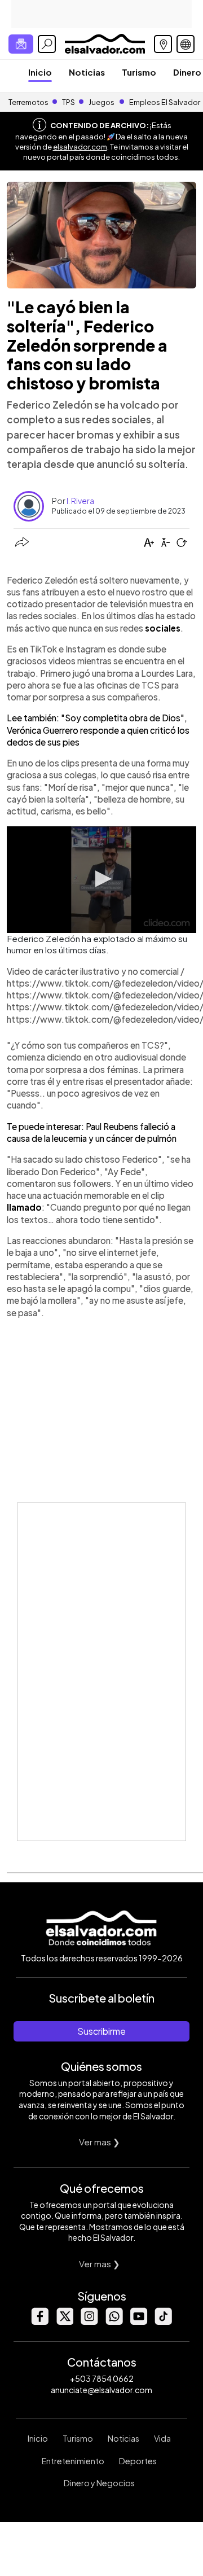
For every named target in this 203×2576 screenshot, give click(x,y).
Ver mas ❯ (100, 2142)
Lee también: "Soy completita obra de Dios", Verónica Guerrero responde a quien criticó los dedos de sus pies (98, 730)
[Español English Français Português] (186, 44)
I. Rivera (80, 501)
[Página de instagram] (89, 2322)
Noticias (87, 72)
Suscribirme (101, 2031)
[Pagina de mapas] (163, 44)
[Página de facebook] (39, 2322)
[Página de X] (64, 2322)
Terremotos (28, 102)
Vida (162, 2438)
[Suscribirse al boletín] (21, 44)
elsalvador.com (80, 147)
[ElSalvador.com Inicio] (105, 43)
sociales (163, 628)
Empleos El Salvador (165, 102)
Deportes (138, 2461)
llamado (24, 1207)
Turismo (139, 72)
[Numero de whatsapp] (114, 2322)
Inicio (40, 72)
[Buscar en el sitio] (47, 44)
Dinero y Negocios (99, 2483)
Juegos (101, 102)
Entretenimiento (73, 2461)
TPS (69, 102)
